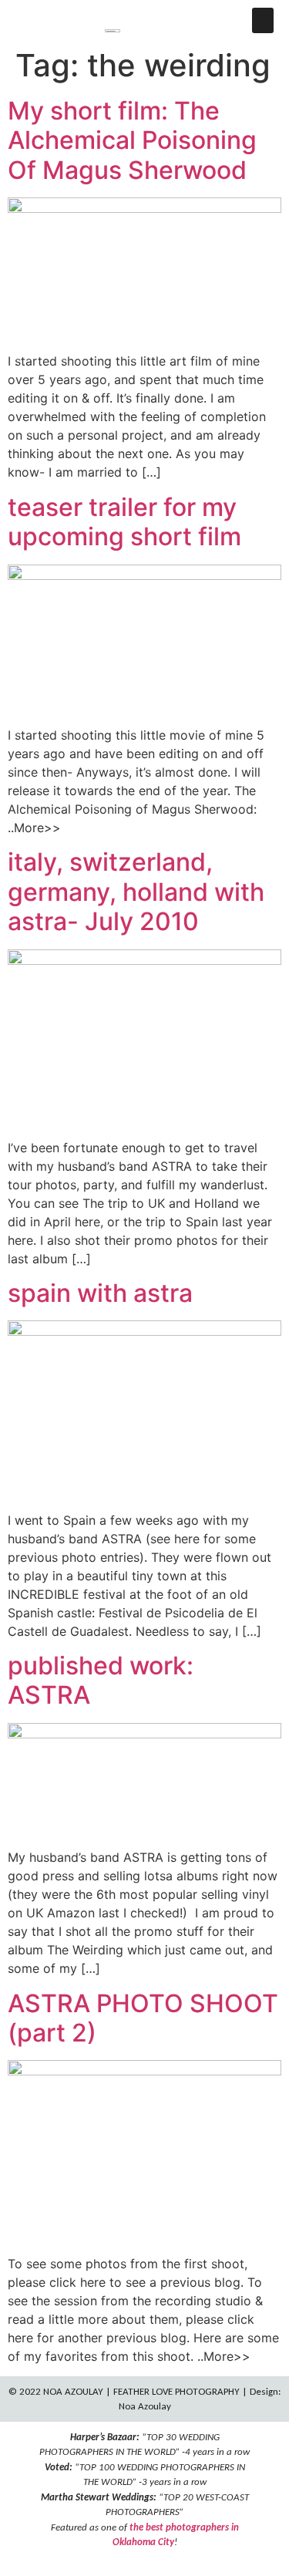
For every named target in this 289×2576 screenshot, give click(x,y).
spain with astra (100, 1293)
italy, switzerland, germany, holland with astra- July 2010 (136, 892)
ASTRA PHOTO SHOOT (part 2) (143, 2018)
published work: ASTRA (101, 1680)
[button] (263, 20)
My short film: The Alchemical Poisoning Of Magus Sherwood (132, 140)
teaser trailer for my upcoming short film (124, 522)
